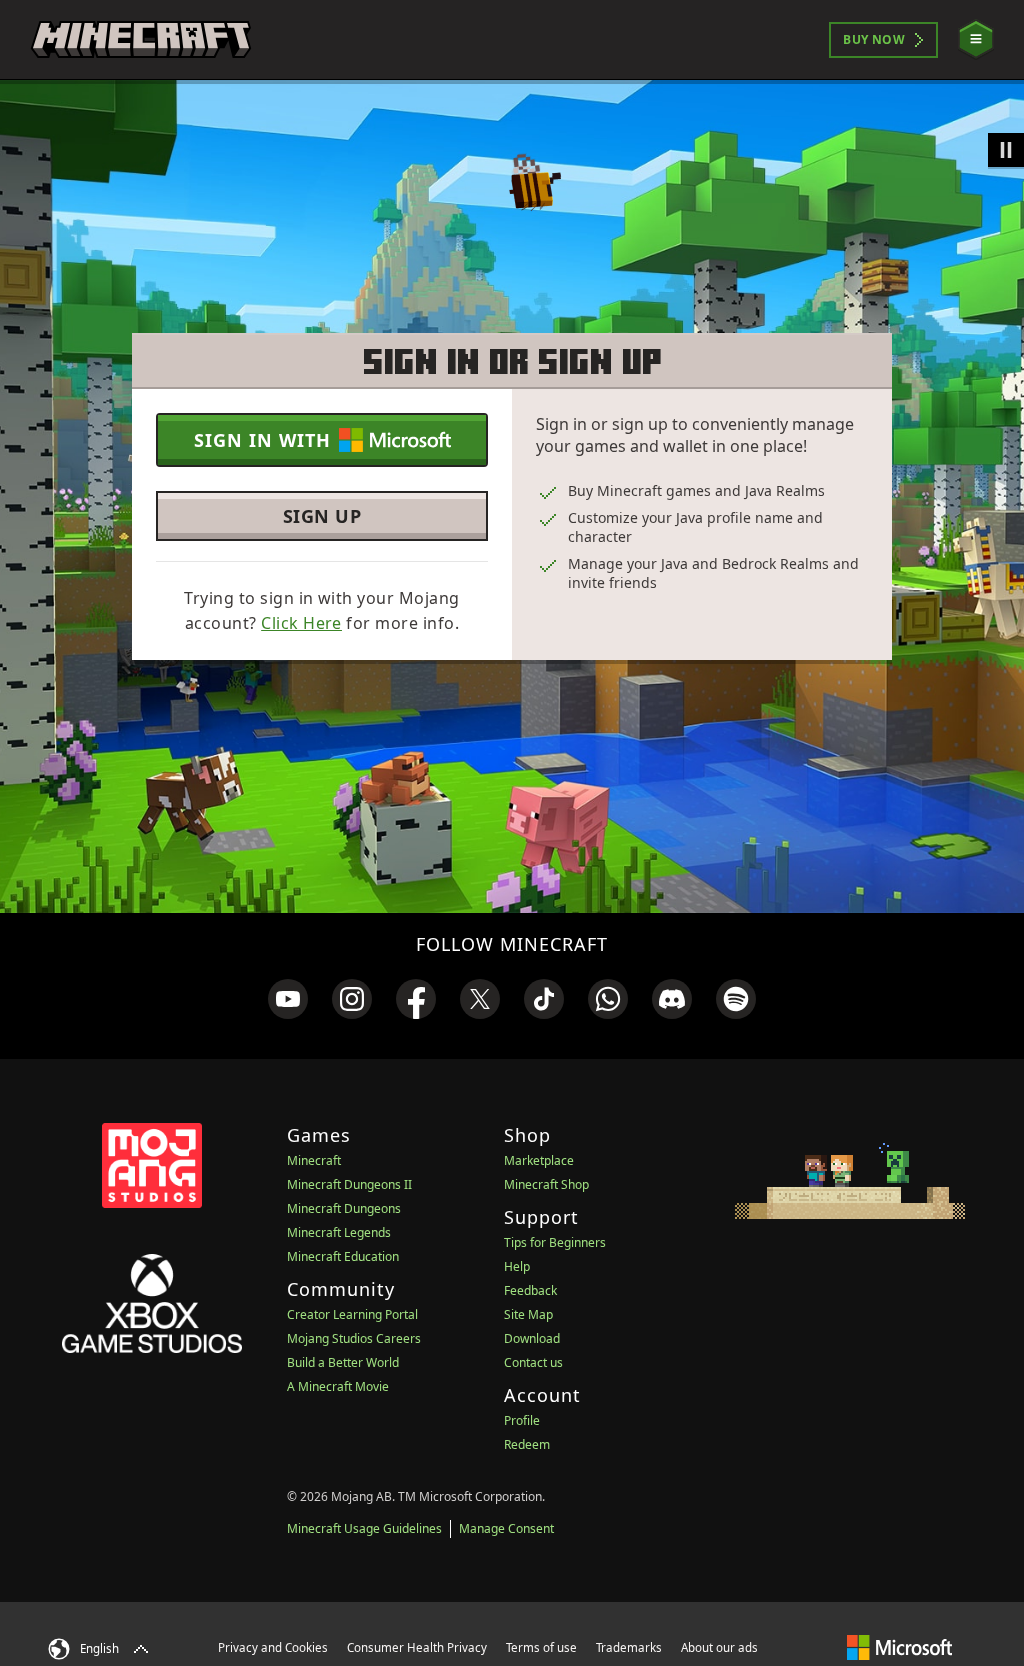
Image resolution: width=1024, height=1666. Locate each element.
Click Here (301, 623)
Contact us (533, 1362)
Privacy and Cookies (273, 1647)
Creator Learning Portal (352, 1314)
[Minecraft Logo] (141, 40)
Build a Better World (343, 1362)
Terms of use (541, 1647)
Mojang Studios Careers (354, 1338)
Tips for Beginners (555, 1242)
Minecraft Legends (339, 1232)
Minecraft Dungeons (344, 1208)
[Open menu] (976, 39)
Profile (522, 1420)
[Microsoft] (899, 1647)
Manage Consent (506, 1528)
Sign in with (262, 440)
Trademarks (629, 1647)
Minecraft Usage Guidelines (364, 1528)
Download (532, 1338)
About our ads (719, 1647)
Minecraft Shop (546, 1184)
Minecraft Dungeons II (349, 1184)
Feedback (530, 1290)
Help (517, 1266)
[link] (288, 999)
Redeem (527, 1444)
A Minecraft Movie (338, 1386)
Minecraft (314, 1160)
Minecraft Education (343, 1256)
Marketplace (539, 1160)
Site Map (528, 1314)
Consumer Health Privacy (417, 1647)
